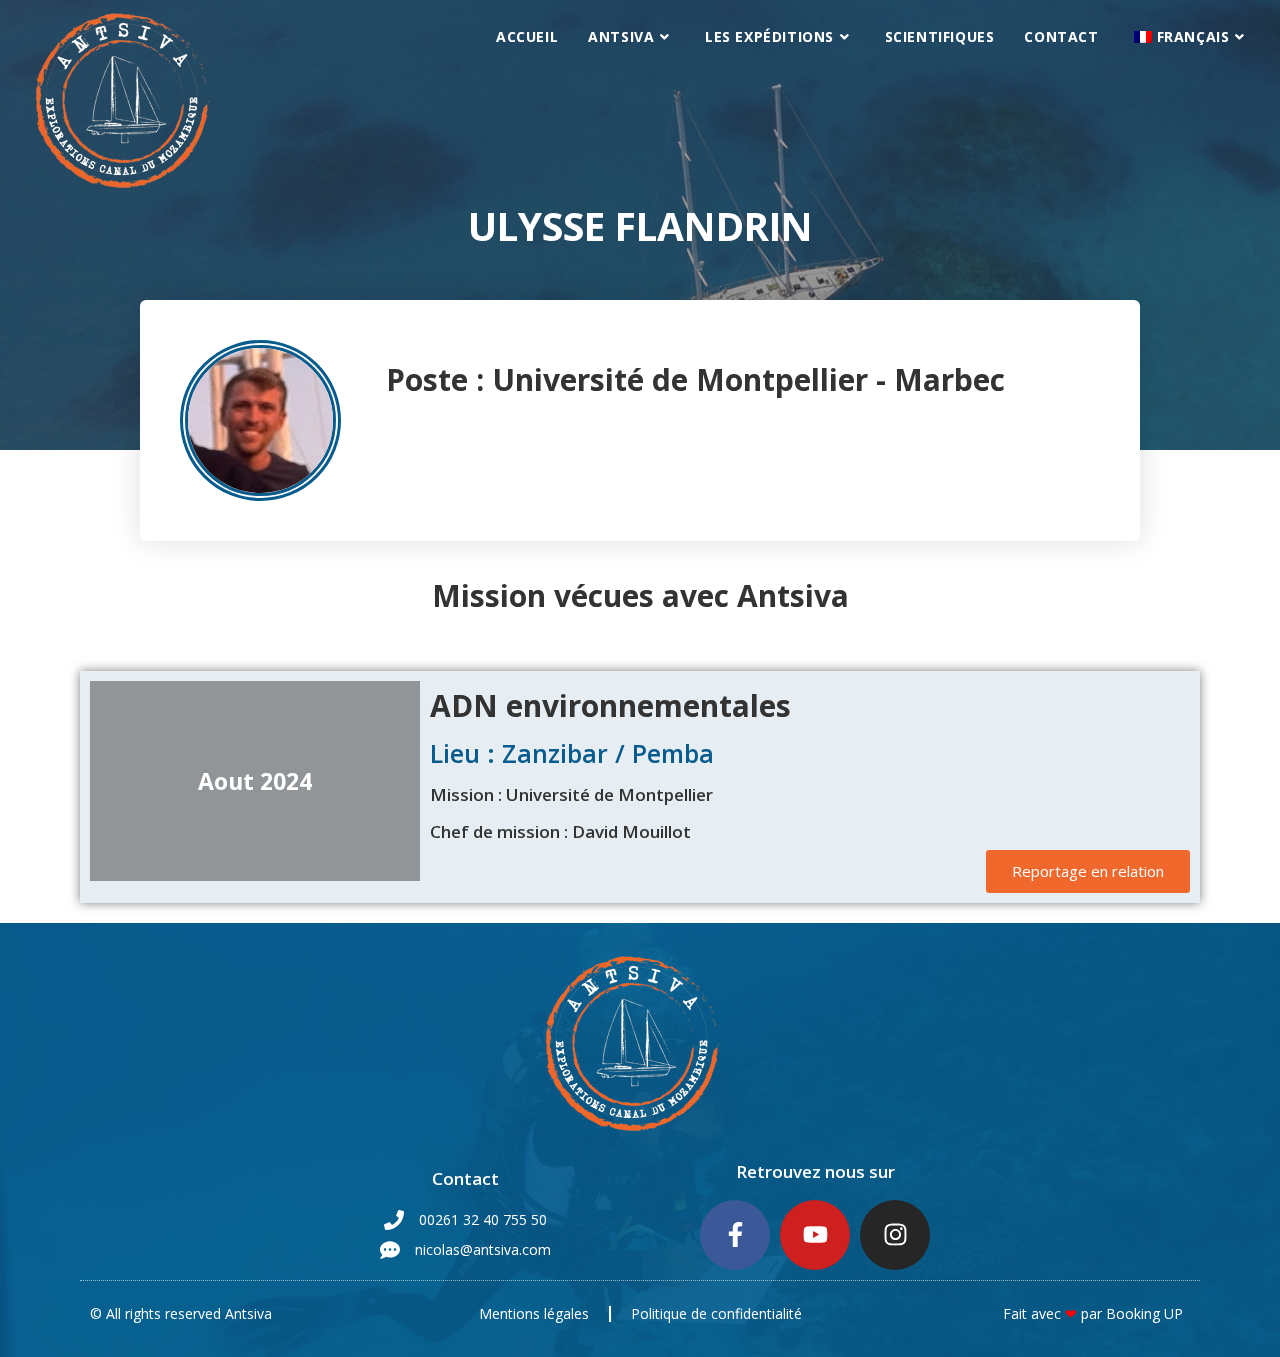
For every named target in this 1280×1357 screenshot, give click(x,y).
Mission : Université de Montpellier (571, 794)
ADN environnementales (610, 705)
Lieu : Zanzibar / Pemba (572, 753)
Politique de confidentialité (716, 1313)
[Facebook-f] (735, 1235)
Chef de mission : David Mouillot (560, 831)
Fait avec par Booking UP (1093, 1313)
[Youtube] (815, 1235)
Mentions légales (534, 1313)
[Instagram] (895, 1235)
